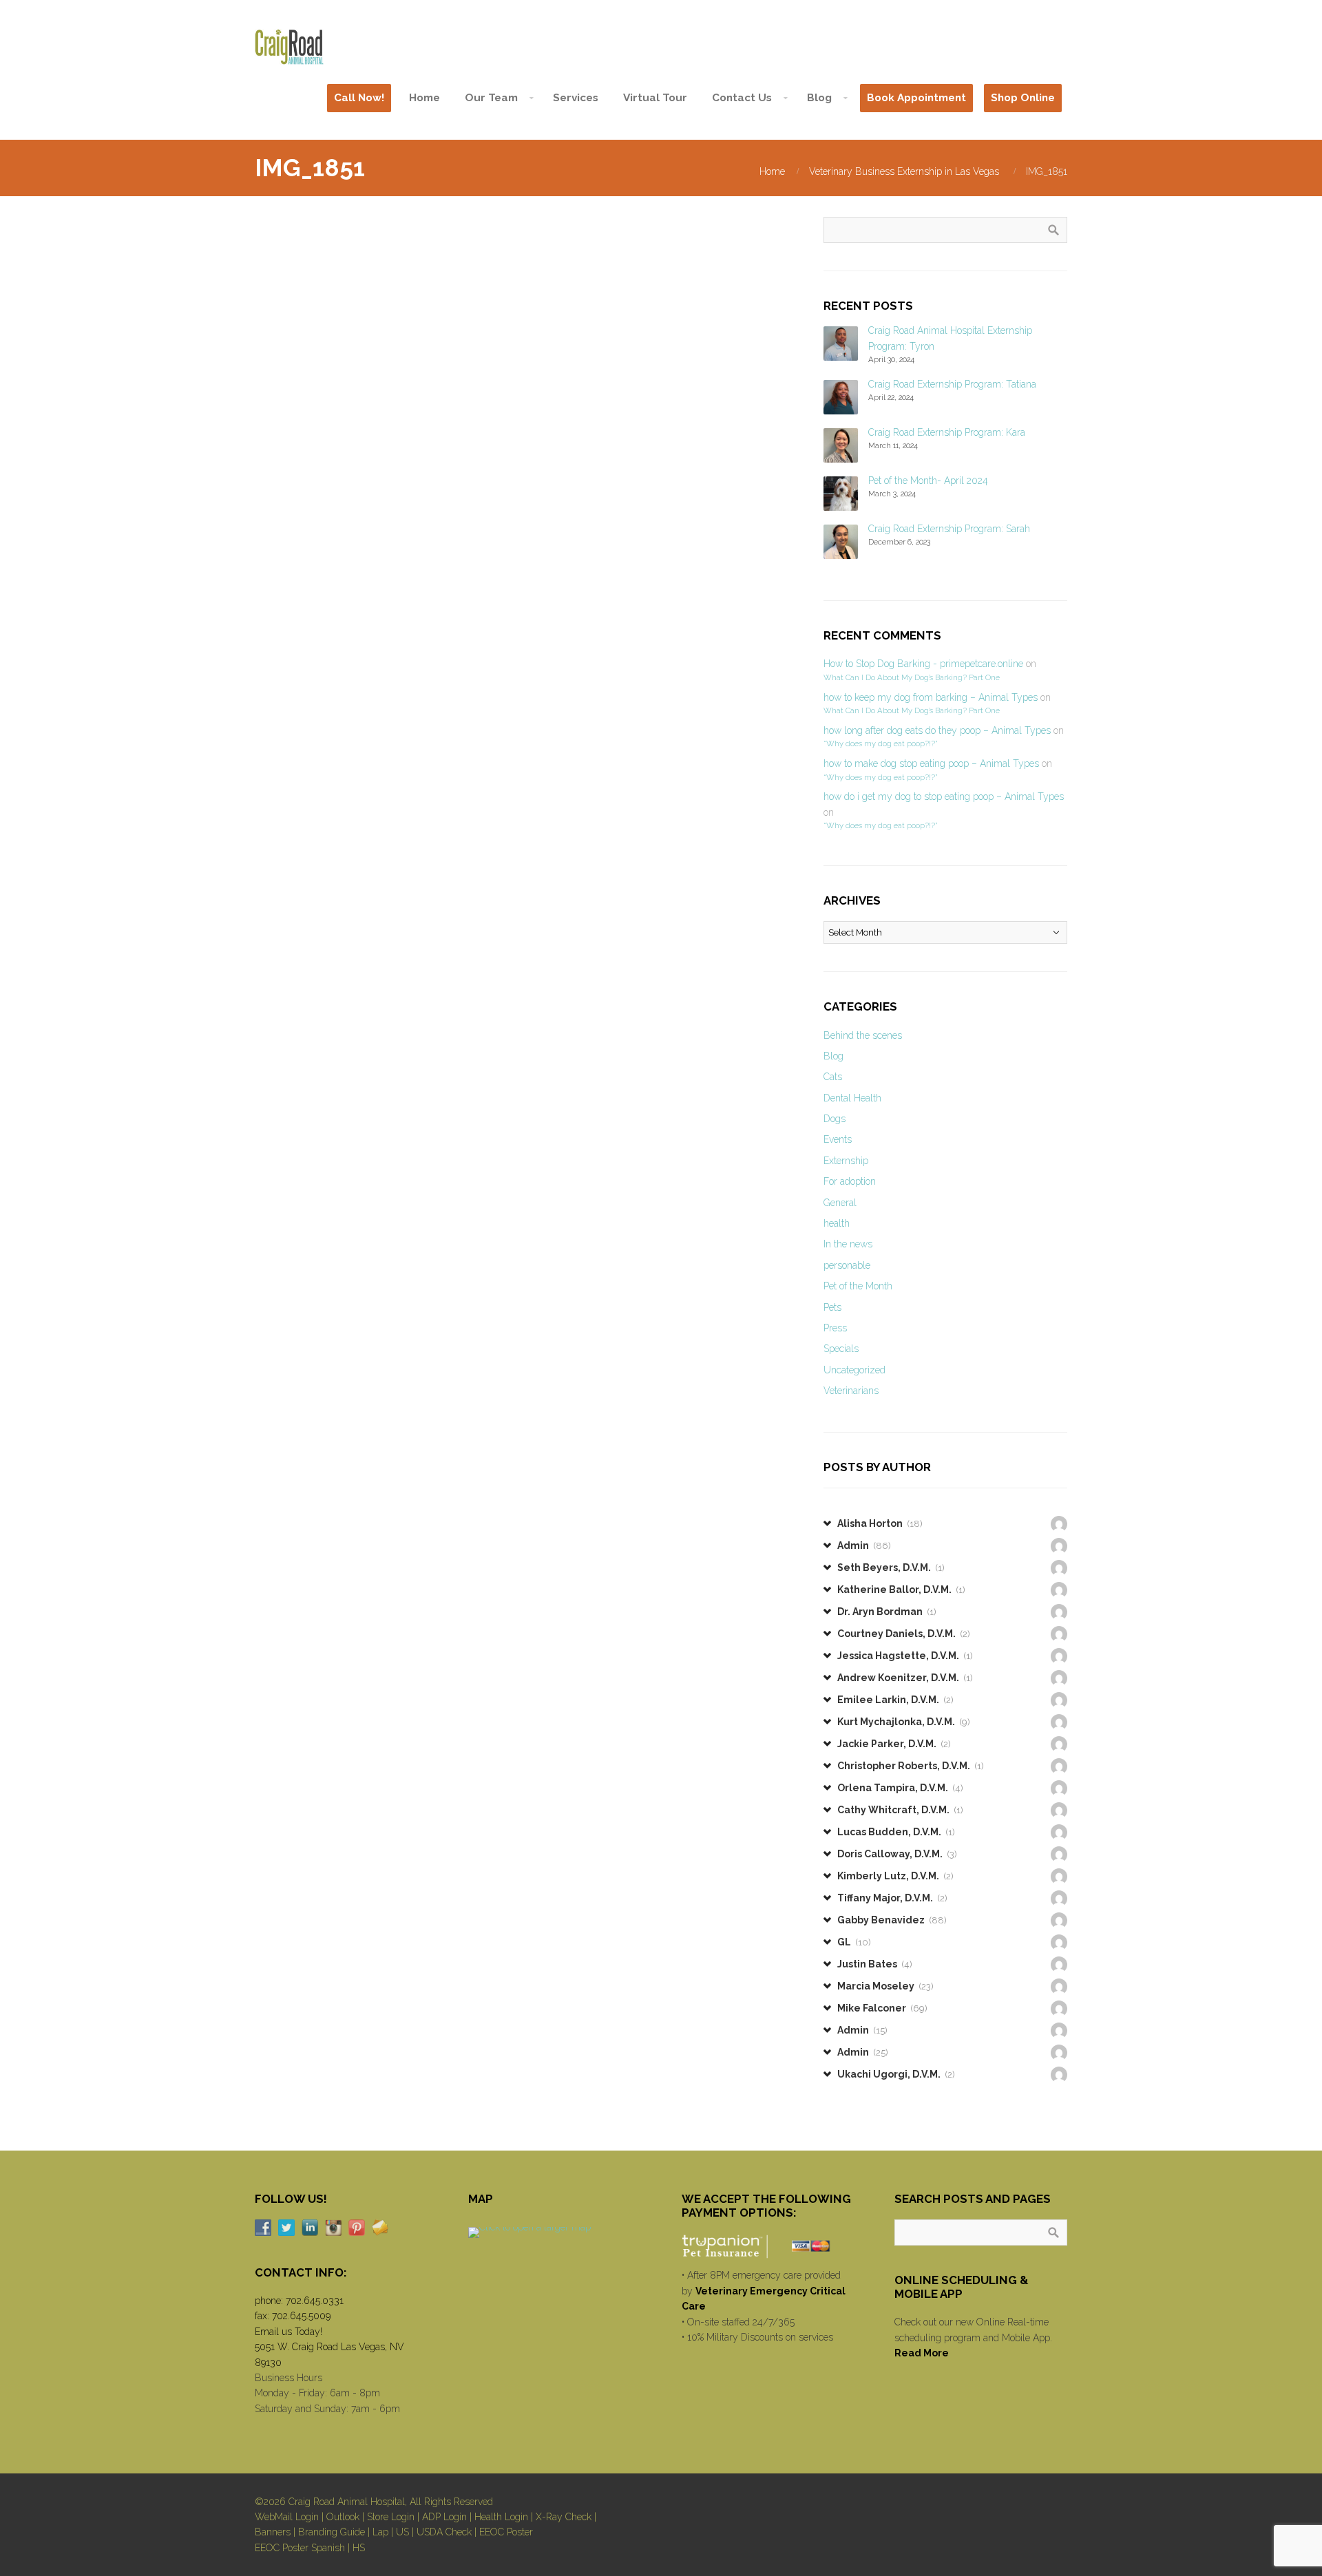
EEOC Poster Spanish (300, 2548)
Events (838, 1139)
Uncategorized (854, 1370)
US (402, 2532)
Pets (832, 1307)
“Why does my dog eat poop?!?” (880, 743)
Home (772, 171)
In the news (848, 1244)
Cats (833, 1077)
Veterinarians (851, 1391)
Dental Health (852, 1098)
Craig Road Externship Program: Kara (947, 432)
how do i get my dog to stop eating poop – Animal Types (944, 796)
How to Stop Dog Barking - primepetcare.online (923, 664)
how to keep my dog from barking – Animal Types (931, 697)
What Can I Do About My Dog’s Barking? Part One (912, 677)
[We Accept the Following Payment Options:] (768, 2246)
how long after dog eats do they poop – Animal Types (937, 730)
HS (359, 2548)
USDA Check (444, 2532)
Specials (841, 1349)
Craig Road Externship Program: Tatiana (952, 384)
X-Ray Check (564, 2517)
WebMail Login (287, 2517)
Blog (833, 1056)
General (840, 1203)
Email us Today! (288, 2332)
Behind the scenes (863, 1035)
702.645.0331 (315, 2301)
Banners (273, 2532)
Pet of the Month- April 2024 (928, 481)
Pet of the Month (858, 1286)
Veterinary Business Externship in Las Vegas (904, 171)
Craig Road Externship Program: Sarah (949, 529)
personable (847, 1265)
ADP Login (444, 2517)
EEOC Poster (506, 2532)
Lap (380, 2532)
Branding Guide (332, 2532)
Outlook (343, 2517)
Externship (846, 1161)
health (837, 1223)
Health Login (501, 2517)
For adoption (850, 1181)
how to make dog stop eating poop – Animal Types (931, 763)
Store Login (391, 2517)
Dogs (835, 1119)
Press (835, 1328)
